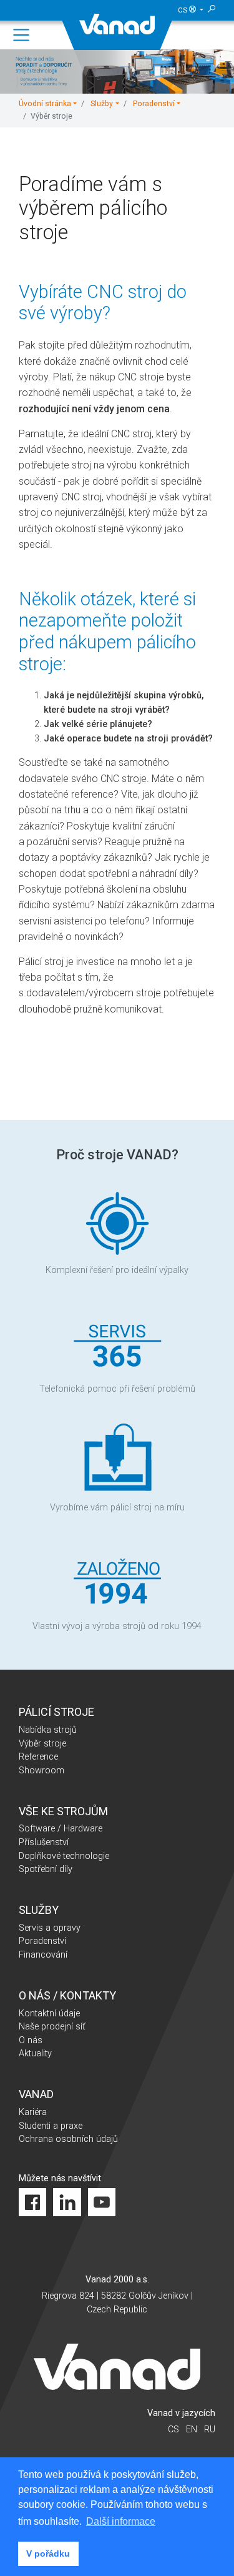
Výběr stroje (42, 1744)
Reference (38, 1757)
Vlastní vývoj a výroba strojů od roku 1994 (117, 1626)
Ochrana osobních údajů (68, 2139)
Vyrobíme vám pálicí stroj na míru (117, 1508)
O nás (31, 2040)
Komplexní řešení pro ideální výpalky (117, 1270)
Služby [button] (102, 104)
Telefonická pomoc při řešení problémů (117, 1389)
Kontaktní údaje (49, 2014)
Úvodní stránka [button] (45, 104)
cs (183, 10)
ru (210, 2430)
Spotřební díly (46, 1869)
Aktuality (35, 2053)
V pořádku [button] (48, 2554)
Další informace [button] (121, 2521)
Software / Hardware (61, 1829)
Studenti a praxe (51, 2126)
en (192, 2430)
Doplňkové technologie (64, 1856)
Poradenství (42, 1941)
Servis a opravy (50, 1928)
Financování (43, 1955)
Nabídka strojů (48, 1730)
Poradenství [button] (154, 104)
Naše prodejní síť (52, 2027)
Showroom (41, 1771)
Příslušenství (44, 1842)
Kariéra (33, 2112)
